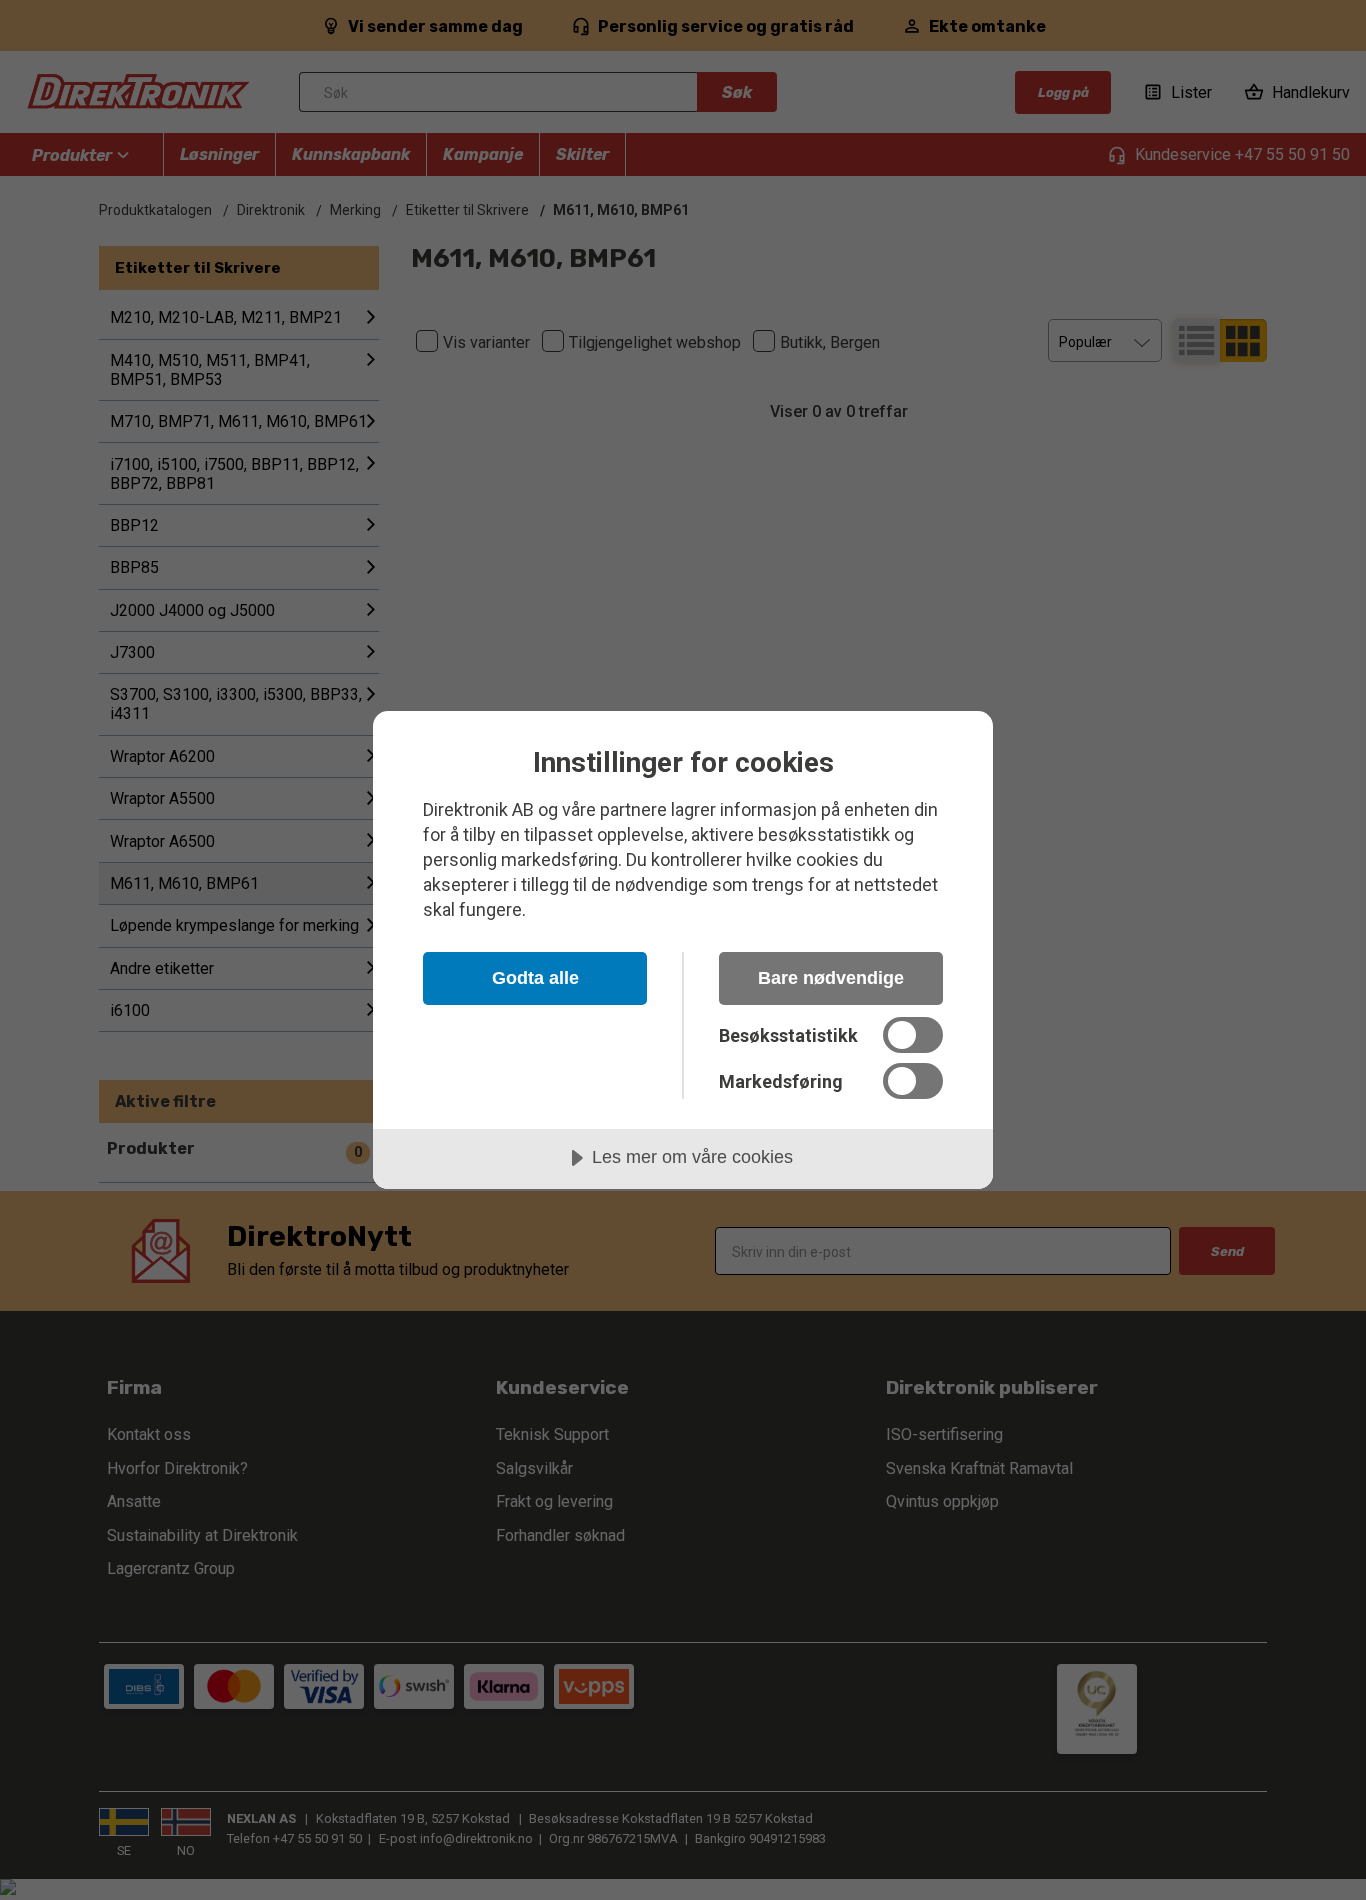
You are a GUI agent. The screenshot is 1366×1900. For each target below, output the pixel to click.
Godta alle (535, 978)
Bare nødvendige (831, 978)
